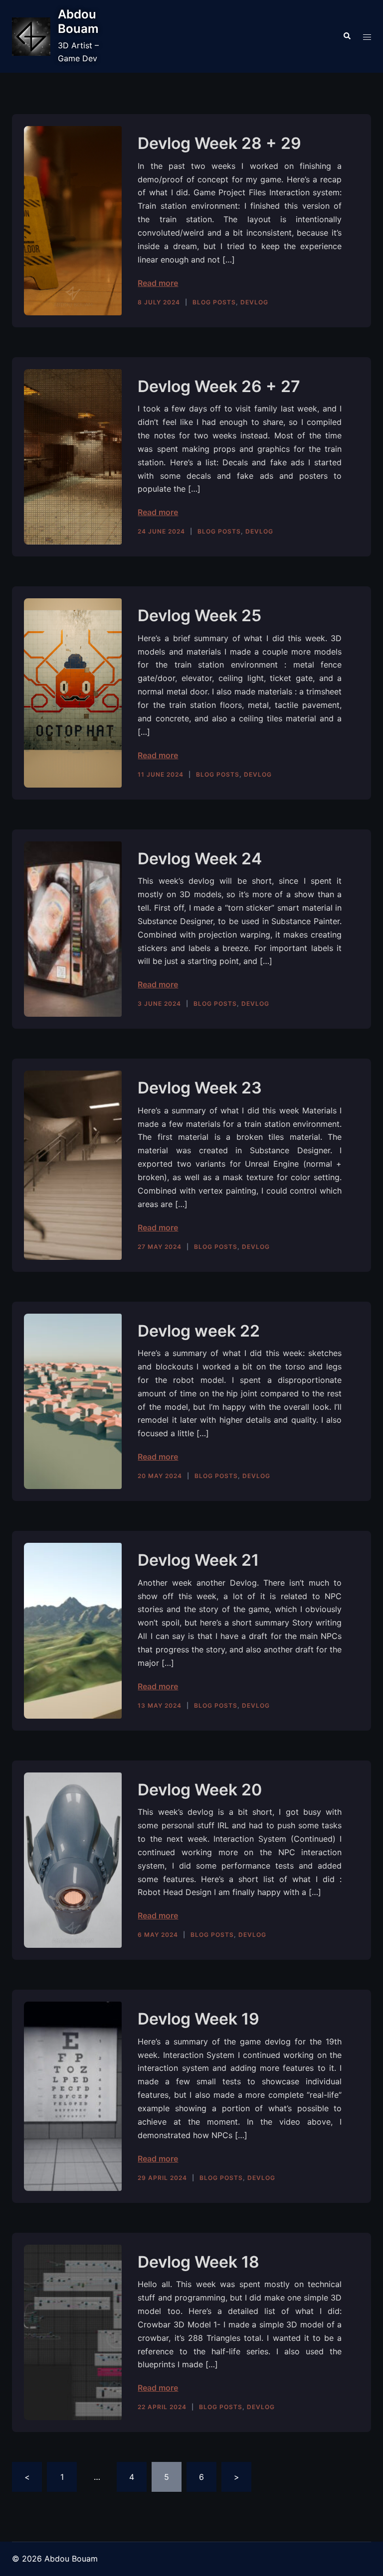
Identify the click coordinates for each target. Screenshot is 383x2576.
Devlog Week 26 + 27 (219, 386)
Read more (158, 283)
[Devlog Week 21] (73, 1631)
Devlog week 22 (199, 1331)
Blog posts (214, 302)
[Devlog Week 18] (73, 2333)
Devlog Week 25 (199, 615)
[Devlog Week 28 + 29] (73, 220)
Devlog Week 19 (198, 2019)
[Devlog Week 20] (73, 1860)
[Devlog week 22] (73, 1402)
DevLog (254, 302)
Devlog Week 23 (200, 1088)
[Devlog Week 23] (73, 1165)
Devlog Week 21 (198, 1560)
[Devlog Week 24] (73, 929)
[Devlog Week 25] (73, 693)
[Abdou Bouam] (31, 37)
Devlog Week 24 (200, 859)
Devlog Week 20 (200, 1790)
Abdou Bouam (78, 21)
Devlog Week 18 (198, 2262)
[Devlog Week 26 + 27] (73, 457)
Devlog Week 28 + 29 (219, 143)
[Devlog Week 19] (73, 2096)
